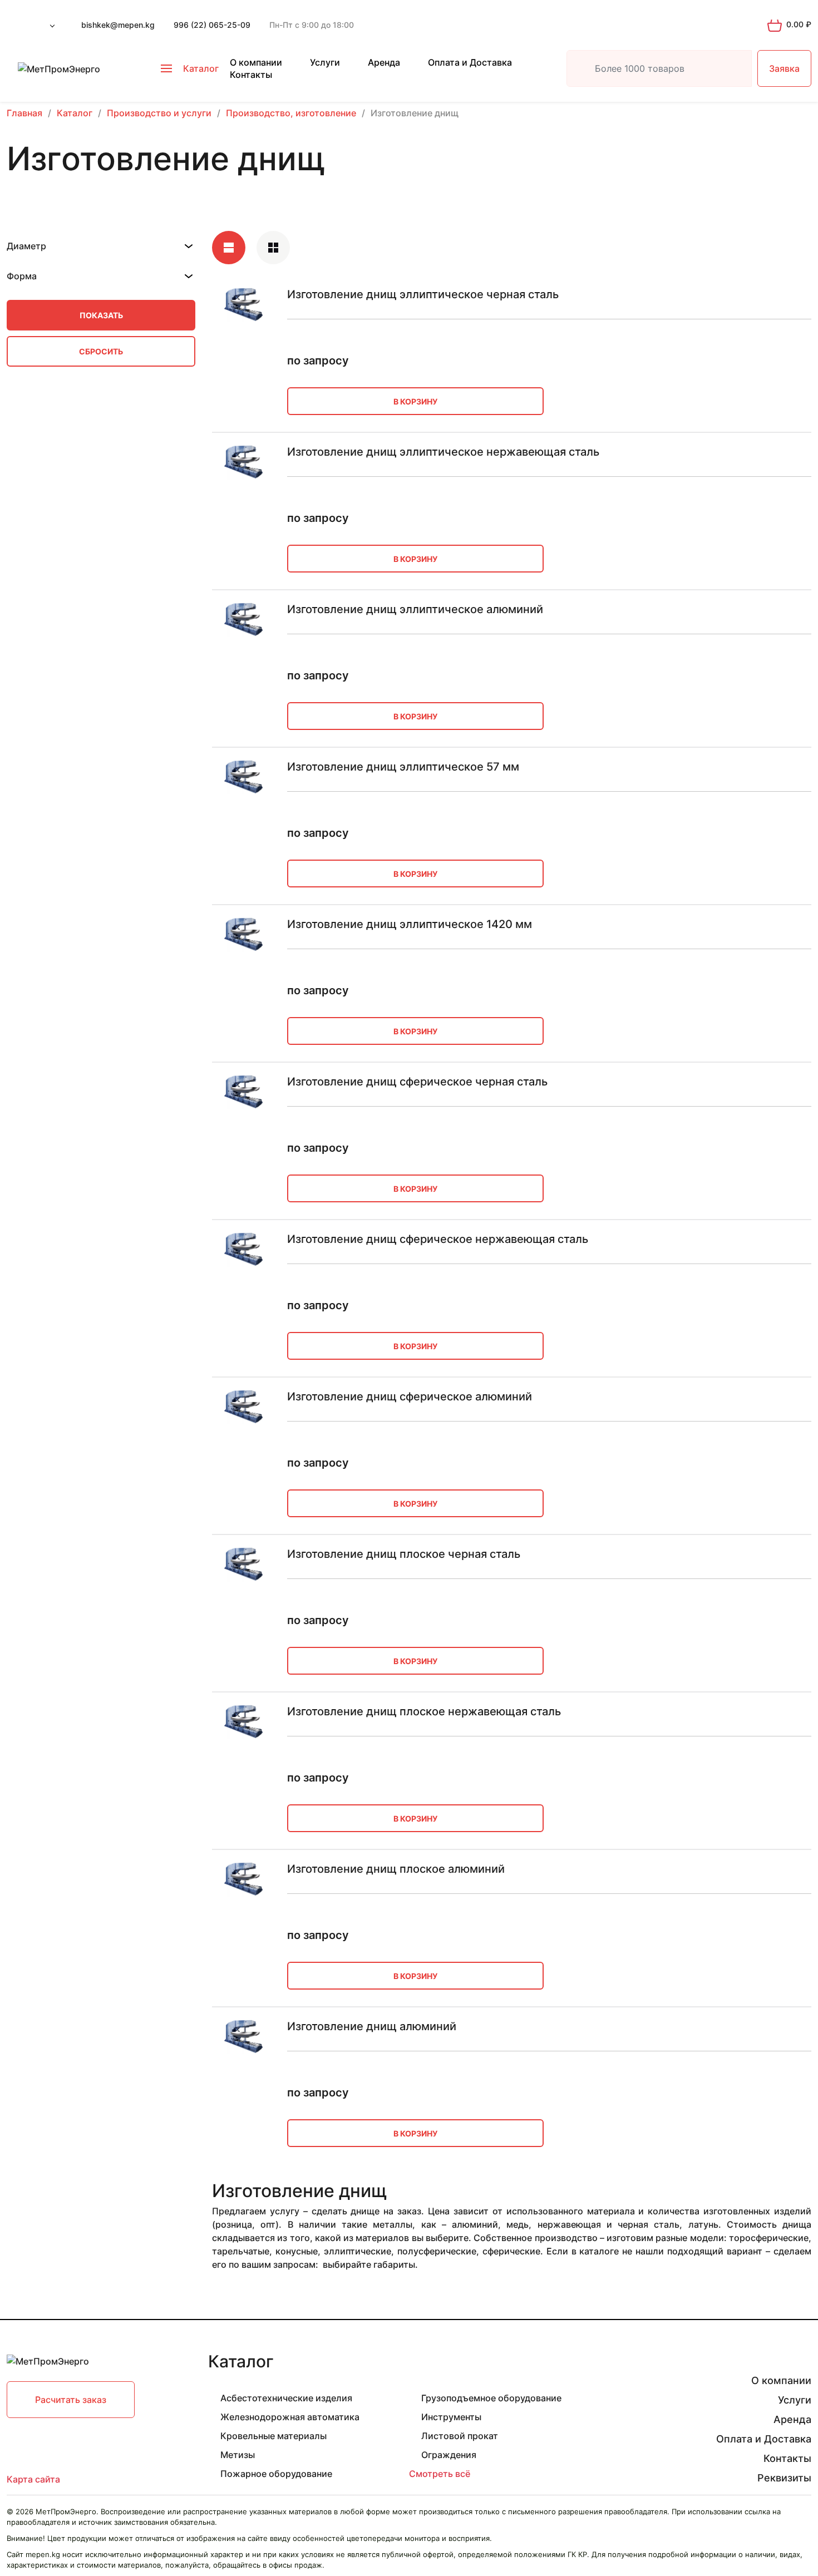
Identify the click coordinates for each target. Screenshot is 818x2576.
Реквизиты (784, 2478)
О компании (256, 62)
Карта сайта (33, 2479)
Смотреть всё (440, 2474)
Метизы (238, 2455)
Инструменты (451, 2417)
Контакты (251, 75)
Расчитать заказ (71, 2400)
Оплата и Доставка (470, 62)
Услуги (325, 62)
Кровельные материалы (274, 2436)
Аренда (384, 62)
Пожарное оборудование (276, 2474)
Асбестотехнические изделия (286, 2398)
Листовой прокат (460, 2436)
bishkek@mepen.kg (118, 25)
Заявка (784, 68)
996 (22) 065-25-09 (212, 25)
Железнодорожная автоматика (290, 2417)
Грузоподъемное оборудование (491, 2398)
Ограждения (449, 2455)
